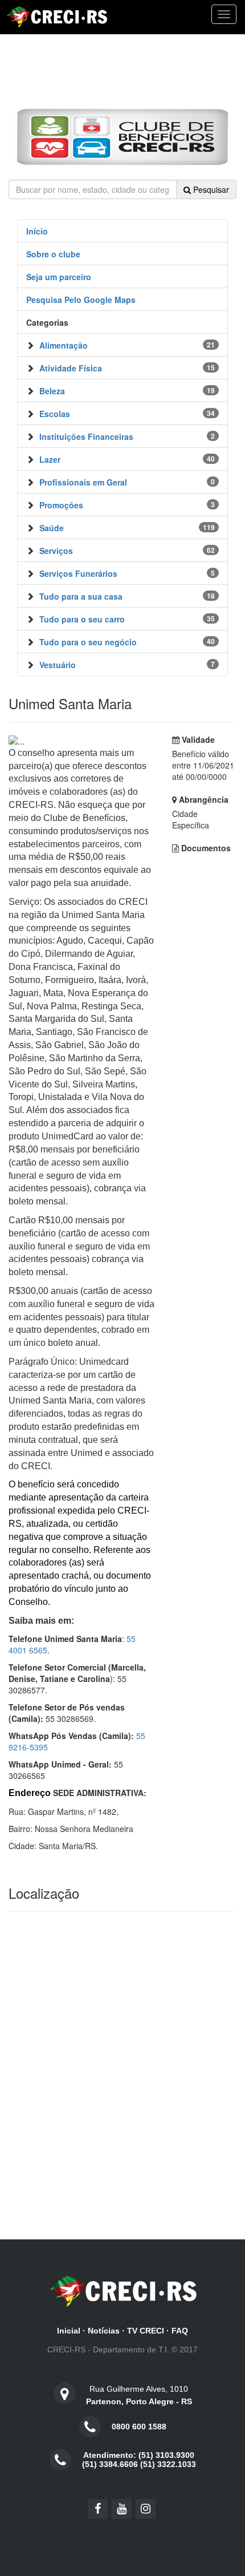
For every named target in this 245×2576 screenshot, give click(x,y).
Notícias (104, 2331)
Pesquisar (210, 189)
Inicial (69, 2331)
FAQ (180, 2331)
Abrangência (203, 799)
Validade (197, 739)
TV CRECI (146, 2331)
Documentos (205, 848)
